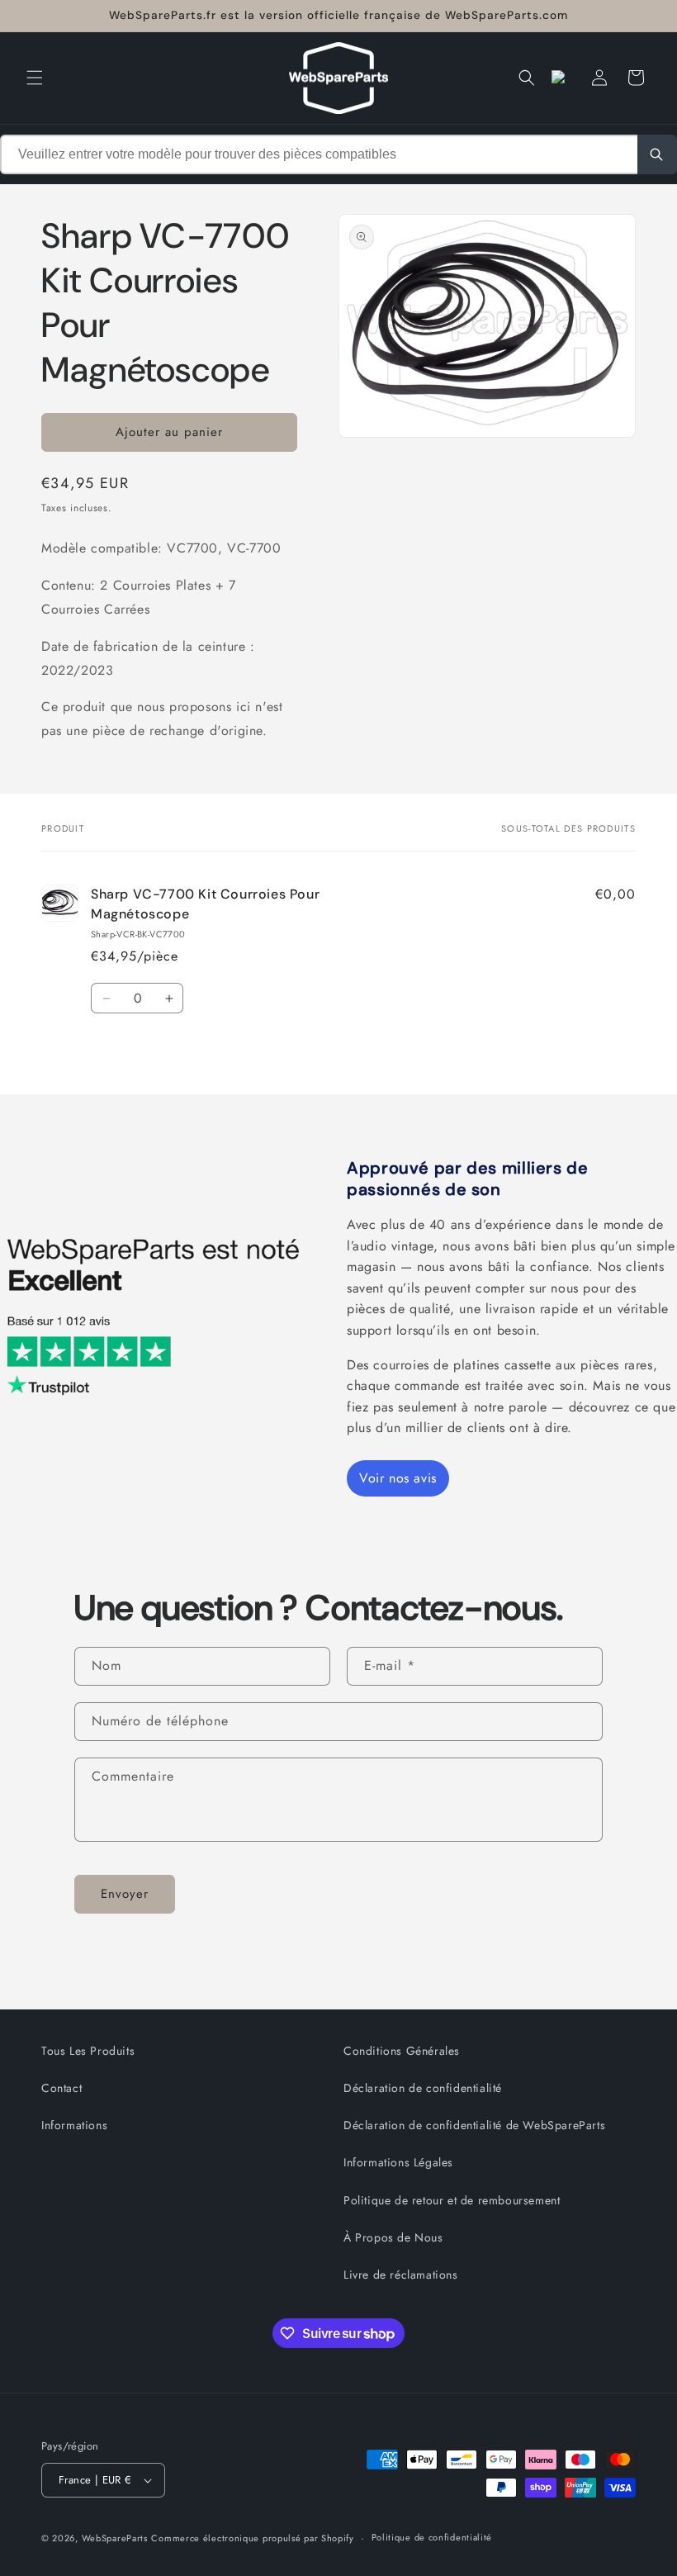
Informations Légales (398, 2162)
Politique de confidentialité (432, 2537)
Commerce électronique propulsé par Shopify (252, 2538)
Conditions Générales (402, 2051)
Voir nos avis (398, 1478)
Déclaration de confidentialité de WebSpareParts (474, 2125)
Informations (74, 2125)
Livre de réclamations (401, 2275)
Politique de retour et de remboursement (452, 2200)
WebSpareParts (115, 2538)
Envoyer (125, 1894)
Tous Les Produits (88, 2051)
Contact (62, 2088)
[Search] (657, 154)
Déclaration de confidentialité (423, 2088)
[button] (35, 78)
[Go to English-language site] (563, 78)
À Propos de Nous (393, 2237)
